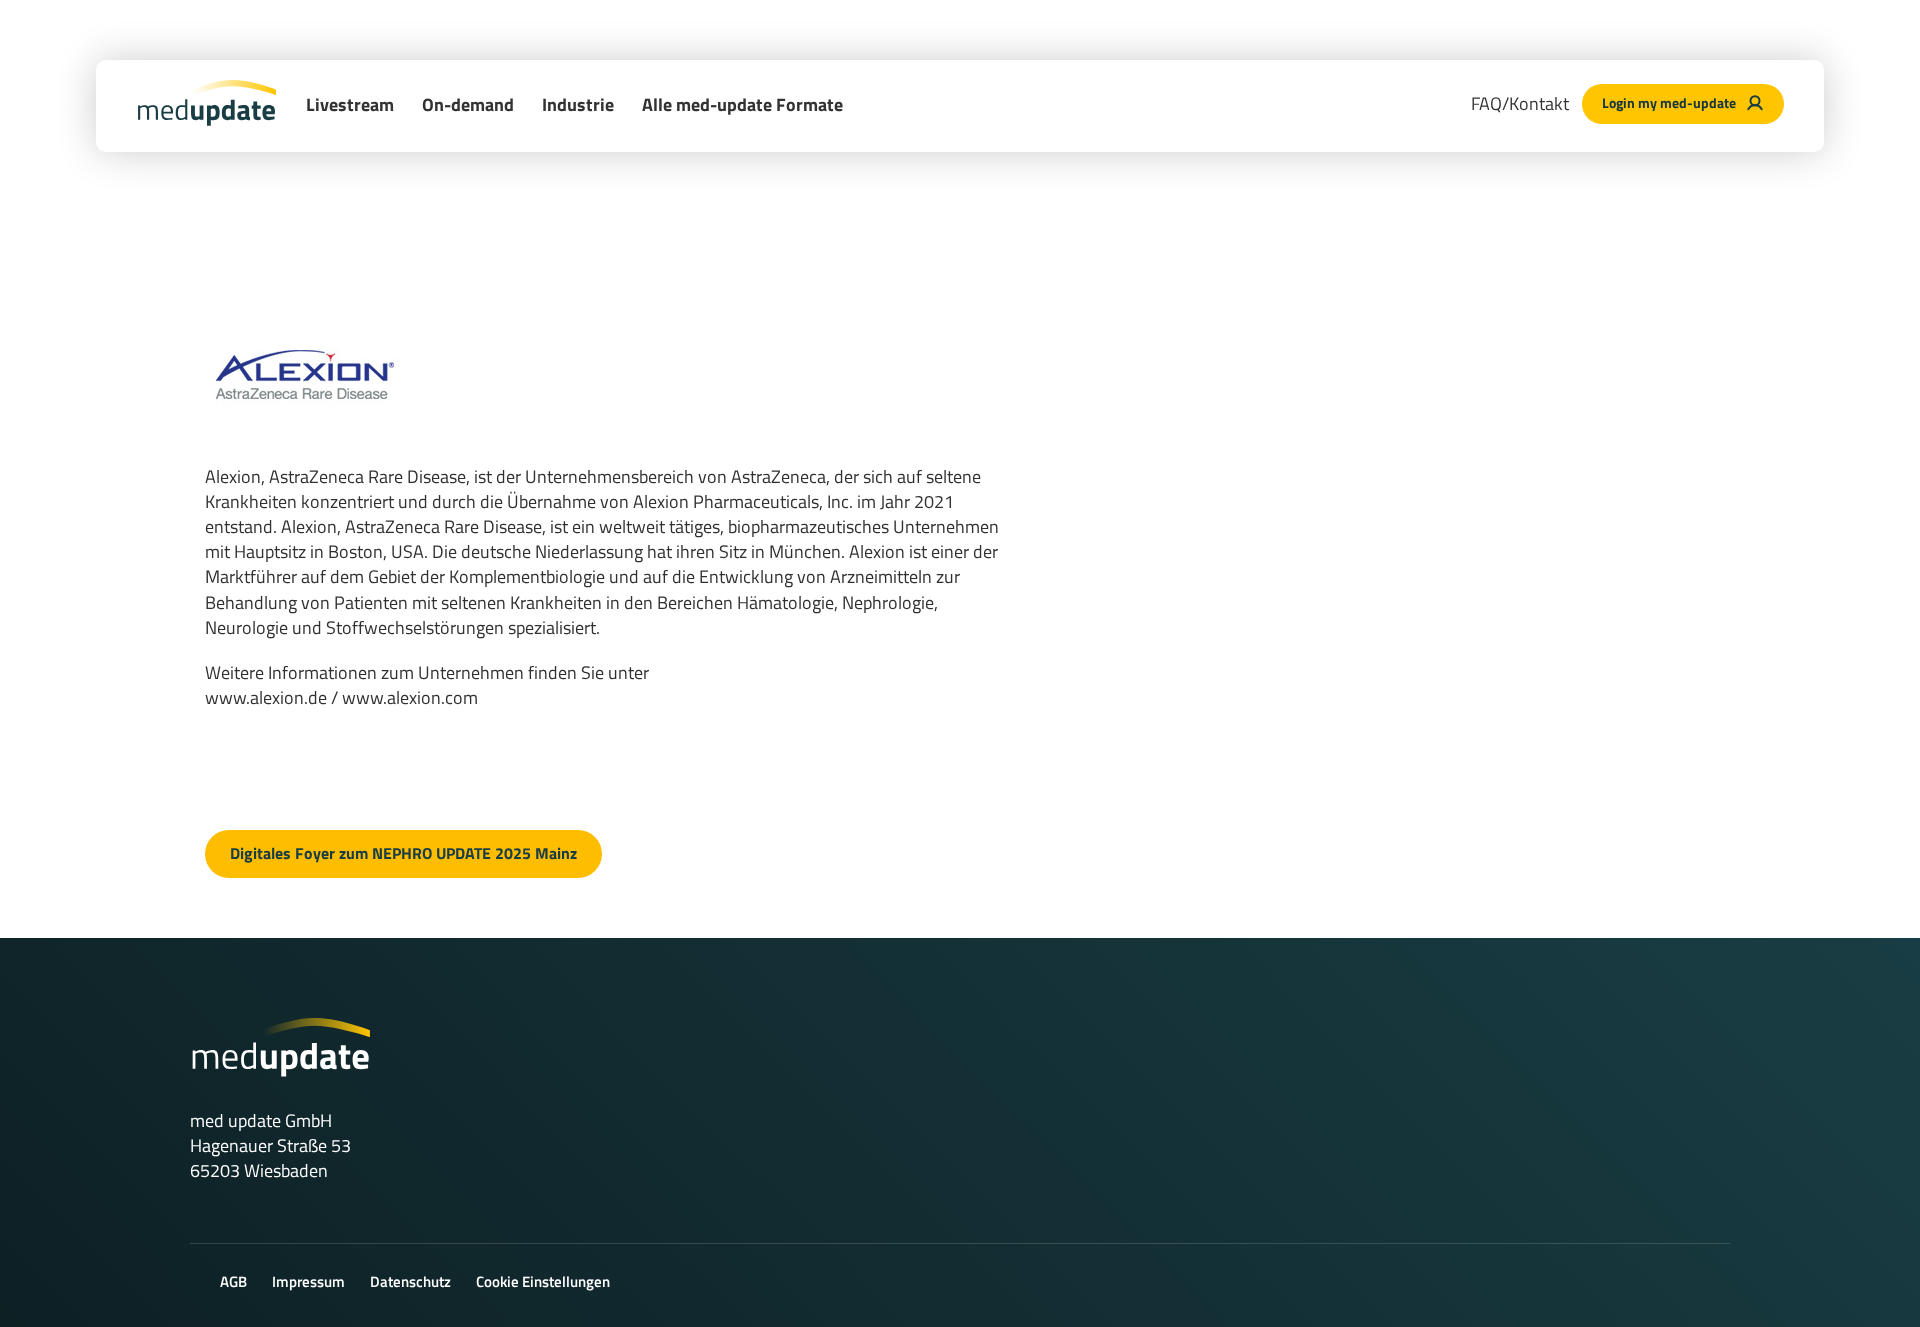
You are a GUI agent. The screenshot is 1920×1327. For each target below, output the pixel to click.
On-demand (468, 104)
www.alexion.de (266, 697)
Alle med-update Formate (742, 104)
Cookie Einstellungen (543, 1281)
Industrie (578, 104)
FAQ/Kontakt (1520, 103)
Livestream (350, 104)
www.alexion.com (410, 697)
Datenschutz (410, 1281)
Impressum (308, 1281)
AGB (233, 1281)
